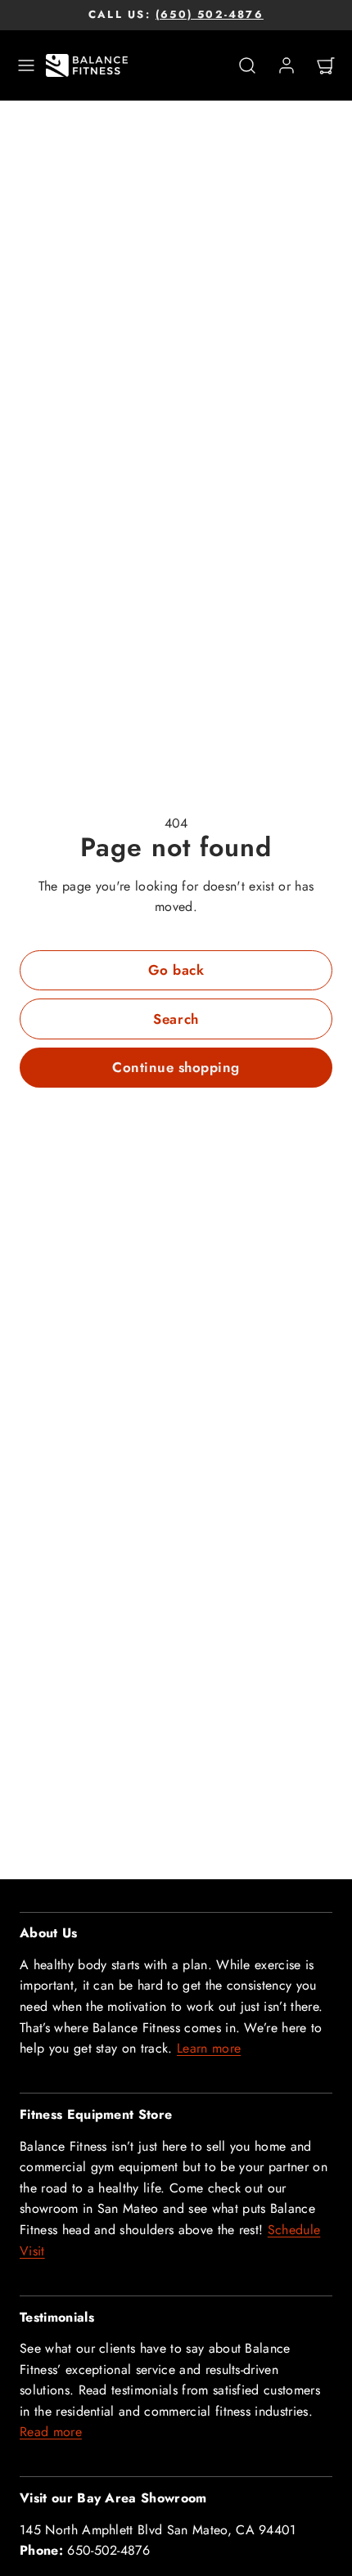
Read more (51, 2432)
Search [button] (176, 1019)
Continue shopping (176, 1067)
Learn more (209, 2048)
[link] (287, 65)
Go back (176, 970)
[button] (26, 65)
